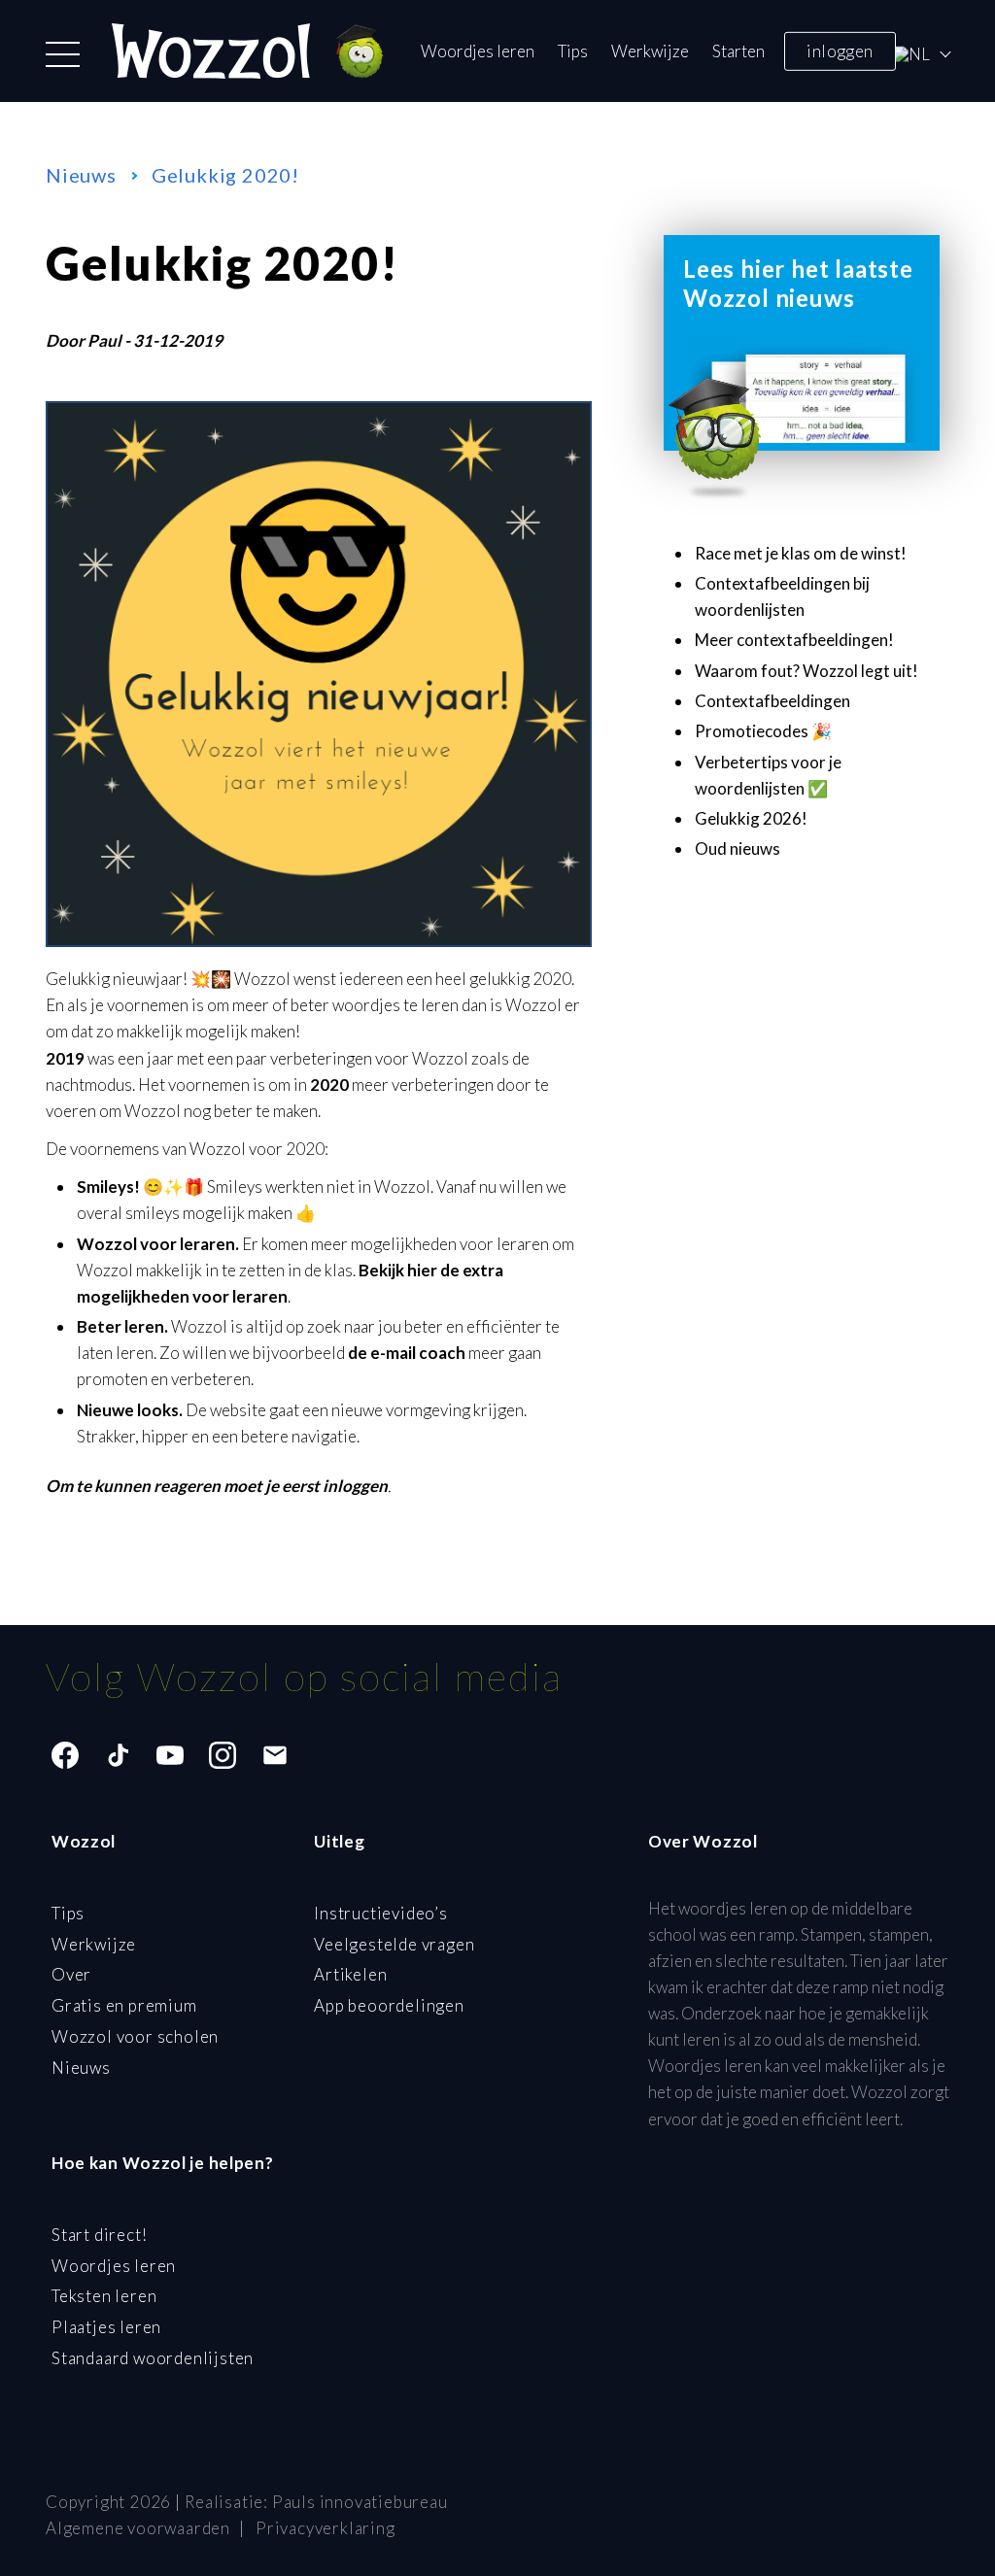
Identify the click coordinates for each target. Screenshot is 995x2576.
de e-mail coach (407, 1353)
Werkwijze (650, 51)
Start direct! (99, 2235)
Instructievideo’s (381, 1913)
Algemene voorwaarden (138, 2528)
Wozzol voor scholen (135, 2036)
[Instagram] (223, 1755)
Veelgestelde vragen (394, 1944)
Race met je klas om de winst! (801, 553)
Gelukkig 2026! (751, 818)
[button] (63, 54)
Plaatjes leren (106, 2327)
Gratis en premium (124, 2005)
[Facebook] (65, 1755)
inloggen (840, 50)
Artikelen (350, 1974)
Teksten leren (104, 2296)
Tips (573, 51)
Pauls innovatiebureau (360, 2502)
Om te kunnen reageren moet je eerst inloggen (217, 1486)
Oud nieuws (738, 848)
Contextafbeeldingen (772, 701)
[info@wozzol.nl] (275, 1755)
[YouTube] (170, 1755)
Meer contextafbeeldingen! (794, 640)
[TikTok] (118, 1755)
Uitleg (339, 1841)
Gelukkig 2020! (225, 175)
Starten (738, 51)
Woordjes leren (478, 51)
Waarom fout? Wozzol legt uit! (806, 671)
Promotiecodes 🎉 (763, 731)
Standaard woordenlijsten (153, 2358)
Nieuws (81, 175)
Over (71, 1974)
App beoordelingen (389, 2005)
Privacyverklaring (326, 2528)
